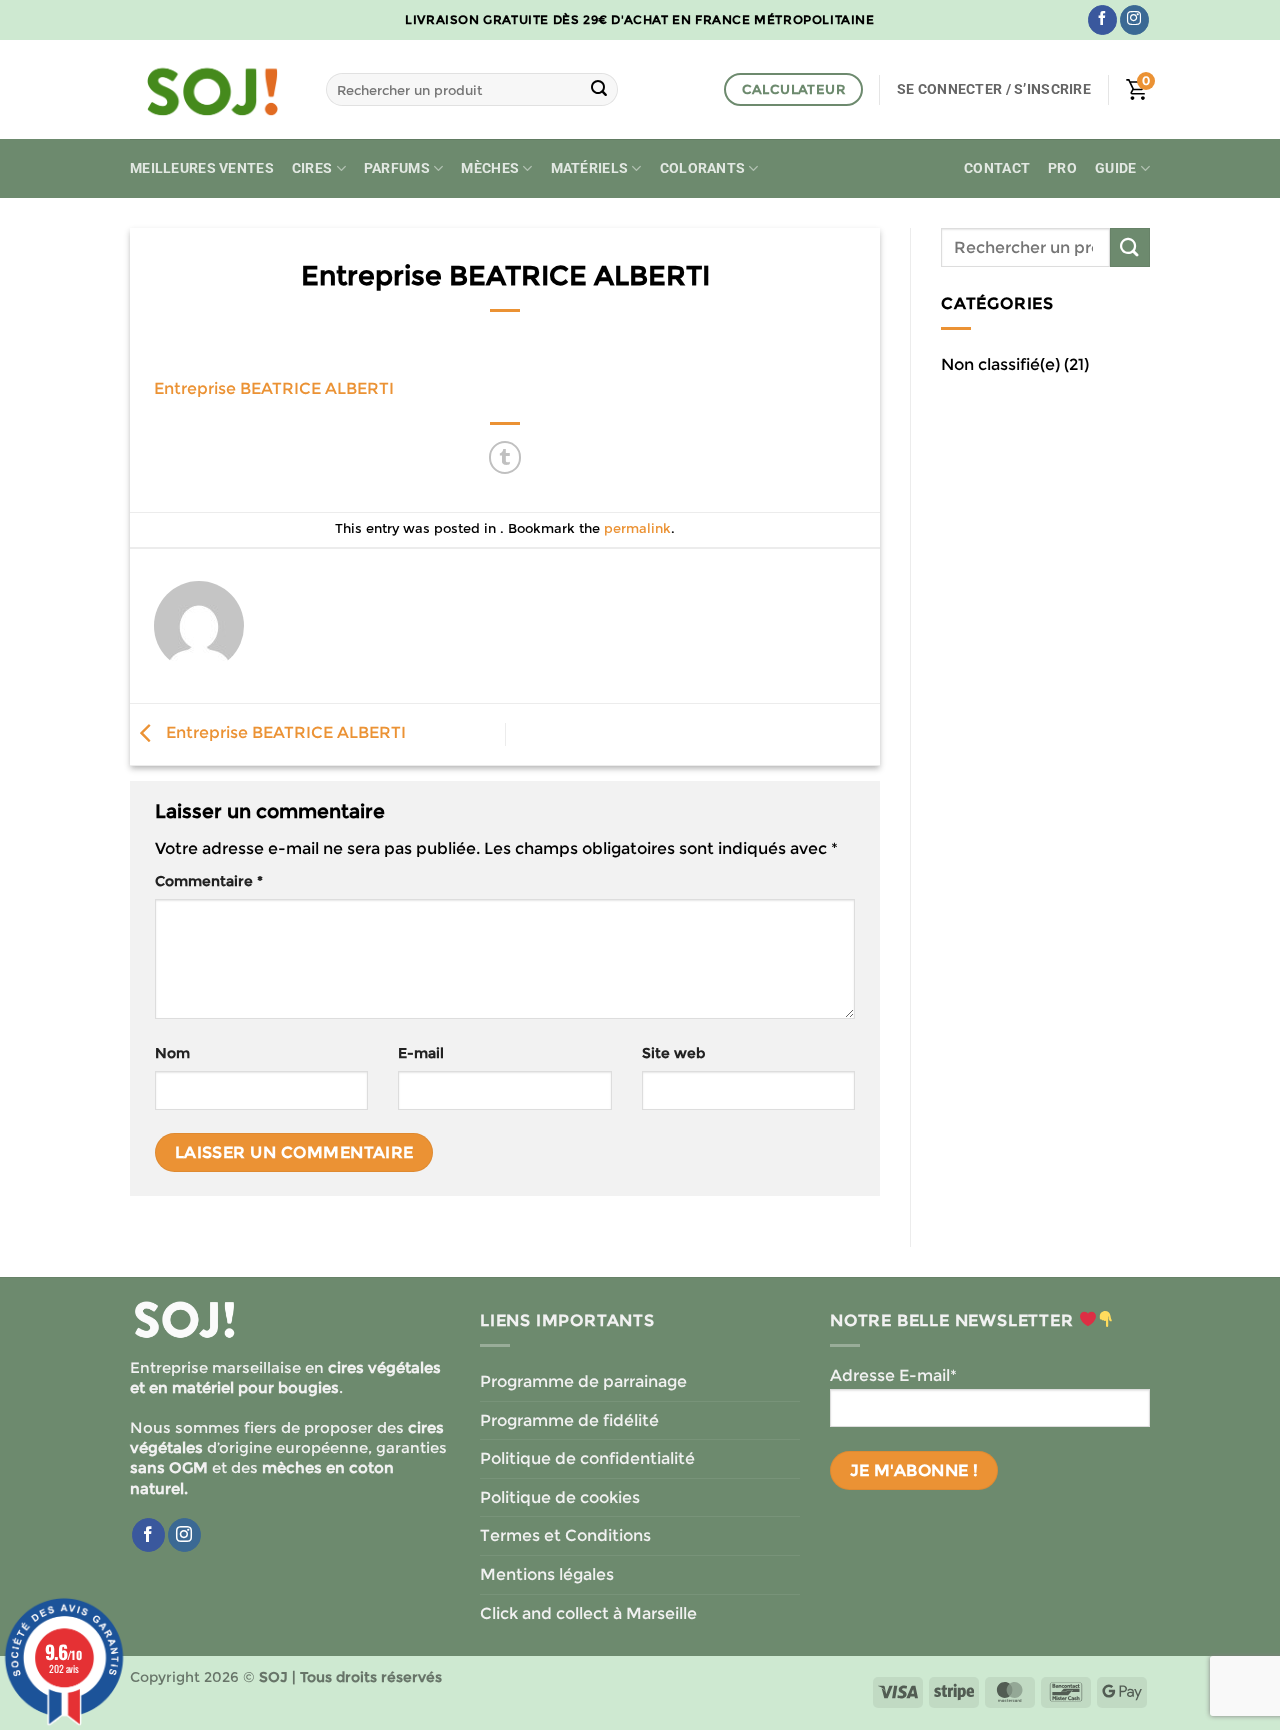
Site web (673, 1053)
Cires (312, 168)
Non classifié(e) (1000, 364)
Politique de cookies (560, 1497)
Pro (1062, 168)
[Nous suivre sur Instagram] (1134, 20)
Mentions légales (547, 1574)
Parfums (397, 168)
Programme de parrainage (583, 1381)
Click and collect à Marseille (588, 1613)
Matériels (590, 168)
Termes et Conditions (565, 1535)
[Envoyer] (599, 90)
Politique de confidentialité (587, 1458)
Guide (1115, 168)
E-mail (421, 1053)
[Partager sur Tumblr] (505, 457)
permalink (637, 528)
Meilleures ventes (202, 168)
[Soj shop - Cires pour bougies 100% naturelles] (213, 90)
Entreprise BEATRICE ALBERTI (274, 388)
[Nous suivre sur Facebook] (1102, 20)
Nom (172, 1053)
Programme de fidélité (569, 1420)
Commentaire (209, 881)
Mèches (490, 168)
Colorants (703, 168)
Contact (997, 168)
